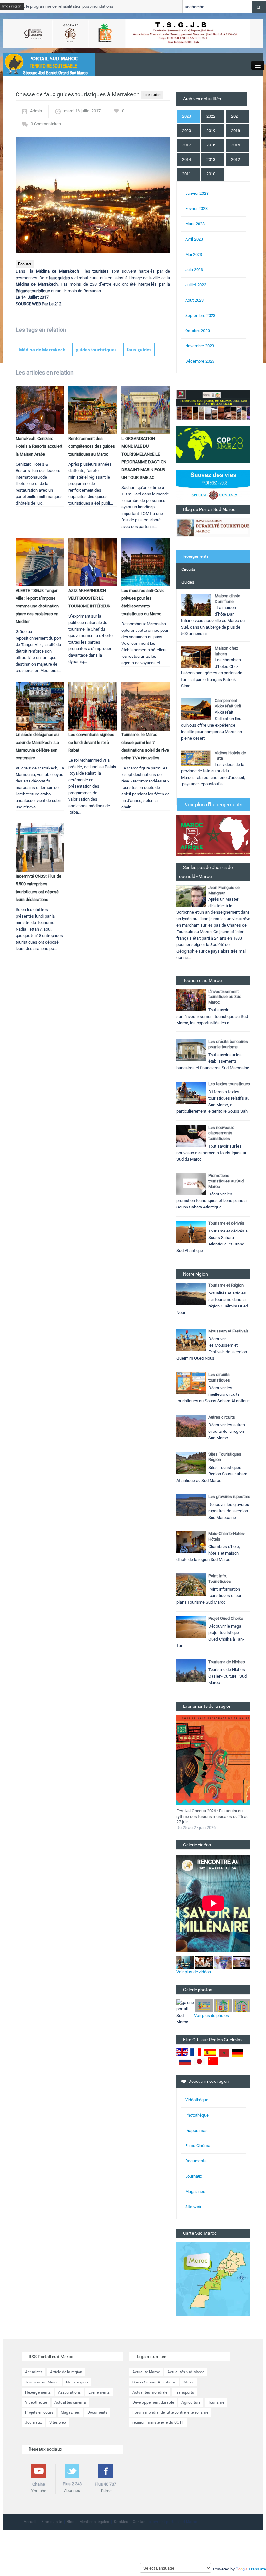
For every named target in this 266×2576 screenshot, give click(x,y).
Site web (193, 2207)
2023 (187, 116)
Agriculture (191, 2402)
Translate (257, 2569)
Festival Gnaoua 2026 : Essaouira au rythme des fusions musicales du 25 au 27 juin (212, 1816)
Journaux (194, 2176)
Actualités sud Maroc (186, 2372)
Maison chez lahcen (226, 651)
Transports (184, 2392)
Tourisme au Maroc (42, 2382)
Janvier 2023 (197, 193)
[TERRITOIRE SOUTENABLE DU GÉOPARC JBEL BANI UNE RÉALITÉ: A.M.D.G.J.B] (213, 404)
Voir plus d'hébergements (213, 804)
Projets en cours (39, 2412)
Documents (196, 2161)
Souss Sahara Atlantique (154, 2382)
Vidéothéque (197, 2100)
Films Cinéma (198, 2146)
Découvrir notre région (209, 2081)
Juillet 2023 (196, 285)
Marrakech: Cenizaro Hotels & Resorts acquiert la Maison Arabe (39, 446)
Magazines (195, 2191)
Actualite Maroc (146, 2372)
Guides (188, 582)
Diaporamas (196, 2130)
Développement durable (153, 2402)
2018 (236, 131)
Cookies (121, 2522)
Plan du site (52, 2522)
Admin (36, 111)
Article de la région (66, 2372)
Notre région (77, 2382)
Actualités (34, 2372)
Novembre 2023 (200, 346)
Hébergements (195, 556)
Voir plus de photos (212, 2015)
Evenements (99, 2392)
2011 (187, 174)
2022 (211, 116)
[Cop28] (213, 444)
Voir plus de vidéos (194, 1972)
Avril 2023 (194, 239)
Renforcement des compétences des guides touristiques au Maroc (92, 446)
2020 (187, 131)
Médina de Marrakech (42, 350)
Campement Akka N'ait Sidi (228, 703)
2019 (211, 131)
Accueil (30, 2522)
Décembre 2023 (200, 361)
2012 (236, 160)
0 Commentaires (46, 124)
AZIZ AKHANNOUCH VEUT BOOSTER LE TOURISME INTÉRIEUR (89, 598)
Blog (71, 2522)
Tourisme (216, 2402)
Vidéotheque (36, 2402)
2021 (236, 116)
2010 (211, 174)
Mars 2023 (195, 224)
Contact (140, 2522)
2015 (236, 145)
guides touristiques (96, 350)
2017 (187, 145)
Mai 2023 (194, 254)
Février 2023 (196, 209)
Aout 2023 (194, 300)
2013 (211, 160)
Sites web (58, 2422)
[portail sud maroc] (46, 64)
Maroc (189, 2382)
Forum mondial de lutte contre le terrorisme (170, 2412)
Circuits (188, 569)
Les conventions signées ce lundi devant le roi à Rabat (91, 742)
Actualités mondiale (150, 2392)
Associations (69, 2392)
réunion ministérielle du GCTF (158, 2422)
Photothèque (197, 2115)
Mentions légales (94, 2522)
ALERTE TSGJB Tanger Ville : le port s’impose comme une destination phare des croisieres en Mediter (37, 606)
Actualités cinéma (70, 2402)
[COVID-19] (213, 487)
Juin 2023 (194, 270)
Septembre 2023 (200, 315)
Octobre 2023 (198, 331)
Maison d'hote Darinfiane (228, 599)
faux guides (139, 350)
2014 (187, 160)
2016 (211, 145)
